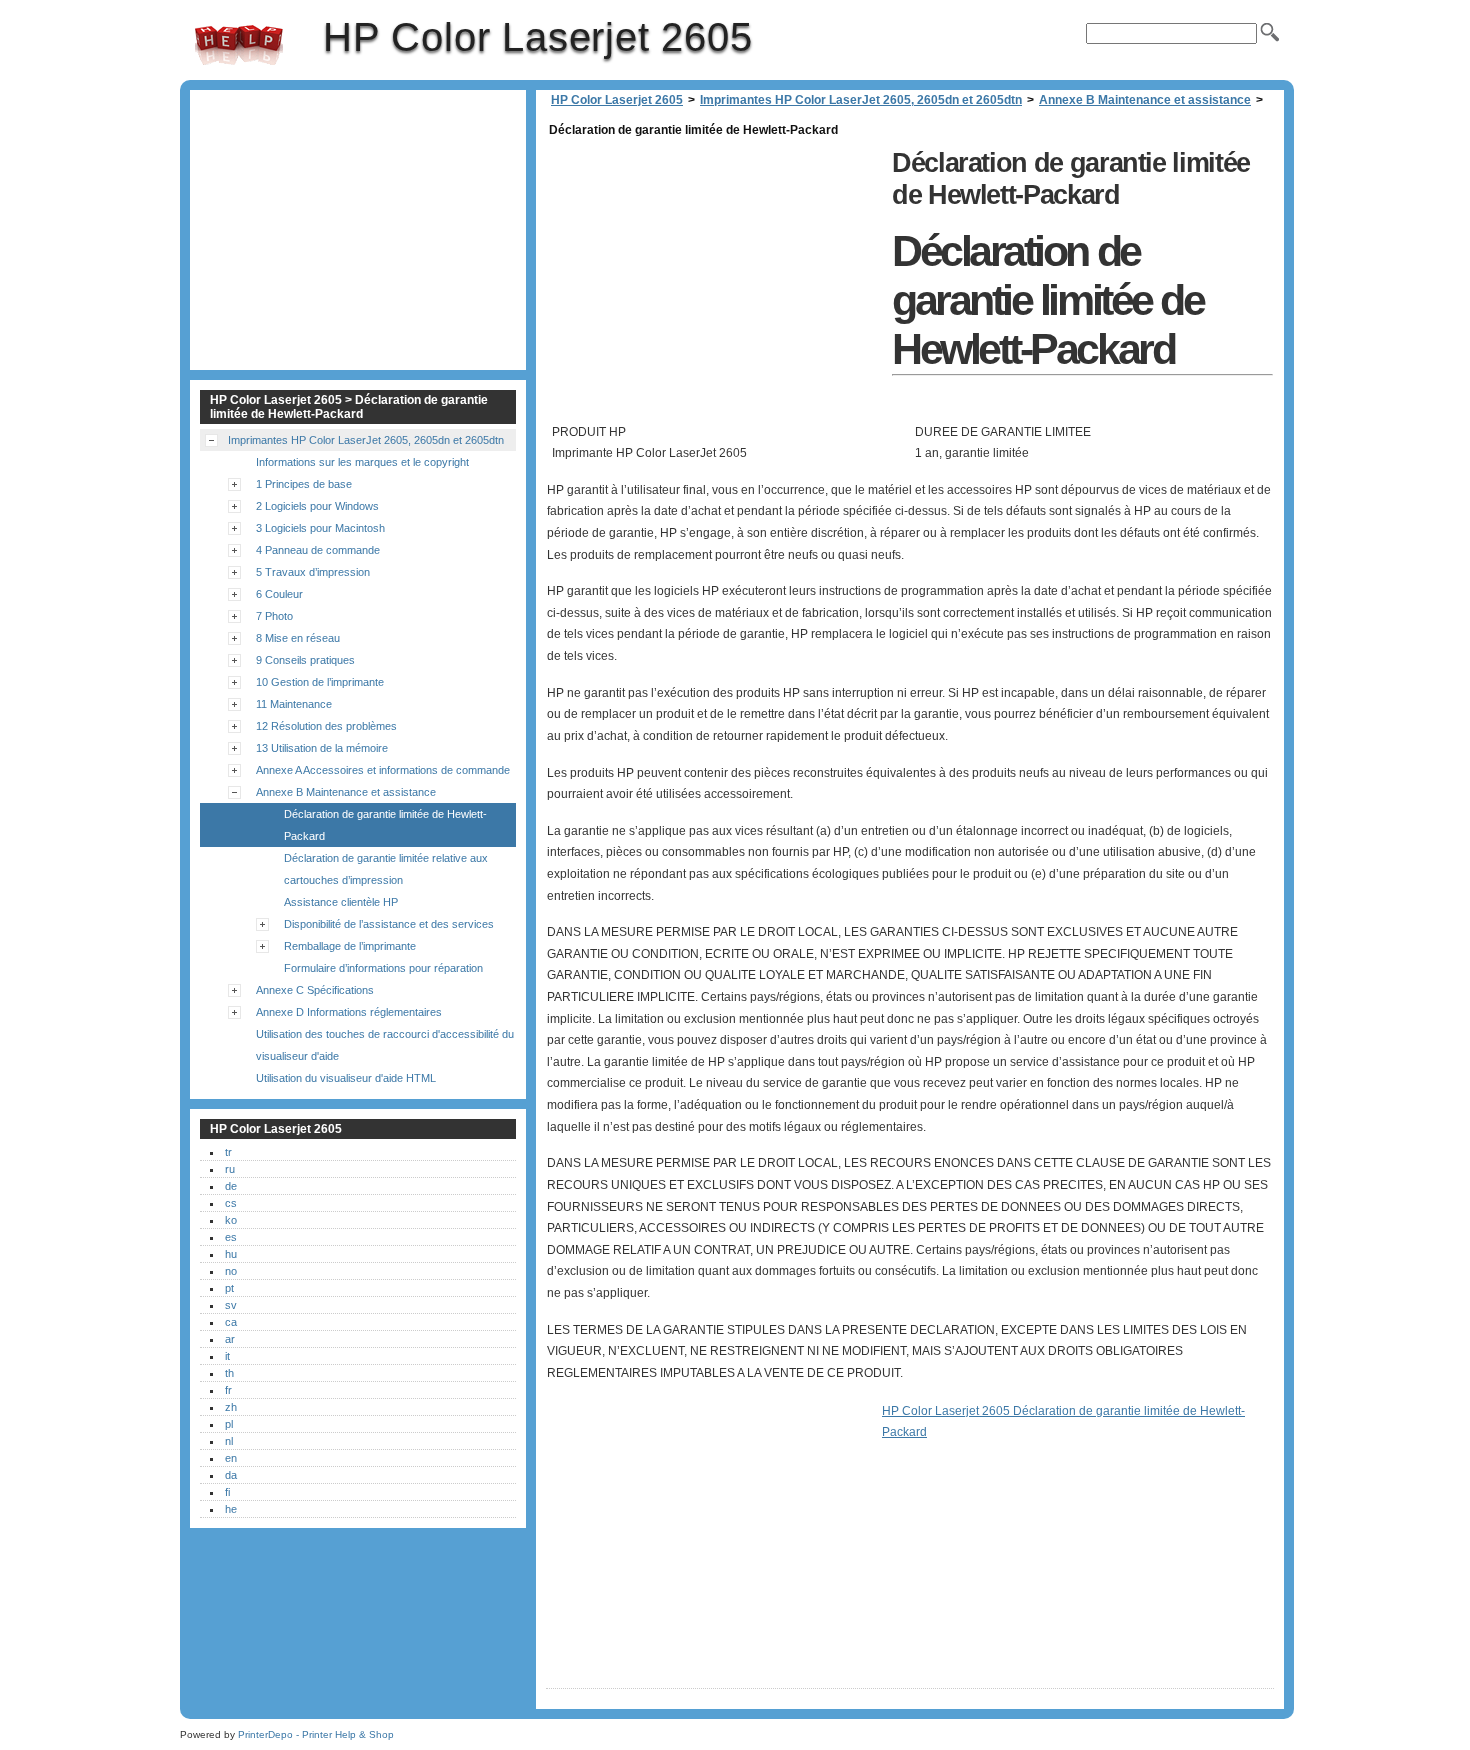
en (231, 1458)
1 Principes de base (304, 484)
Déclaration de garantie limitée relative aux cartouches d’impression (386, 869)
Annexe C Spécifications (315, 990)
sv (231, 1305)
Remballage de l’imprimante (350, 946)
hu (231, 1254)
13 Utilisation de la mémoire (322, 748)
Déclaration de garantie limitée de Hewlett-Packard (385, 825)
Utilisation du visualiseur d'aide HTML (346, 1078)
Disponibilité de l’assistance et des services (389, 924)
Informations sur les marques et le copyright (362, 462)
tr (228, 1152)
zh (231, 1407)
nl (229, 1441)
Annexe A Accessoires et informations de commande (383, 770)
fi (227, 1492)
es (231, 1237)
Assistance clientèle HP (341, 902)
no (231, 1271)
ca (231, 1322)
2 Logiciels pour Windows (317, 506)
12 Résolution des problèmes (326, 726)
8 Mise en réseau (298, 638)
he (231, 1509)
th (229, 1373)
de (231, 1186)
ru (230, 1169)
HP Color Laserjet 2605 (239, 45)
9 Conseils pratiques (305, 660)
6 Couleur (279, 594)
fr (228, 1390)
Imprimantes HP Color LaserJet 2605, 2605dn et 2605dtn (861, 100)
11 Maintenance (294, 704)
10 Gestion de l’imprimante (320, 682)
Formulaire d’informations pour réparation (383, 968)
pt (229, 1288)
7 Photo (274, 616)
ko (231, 1220)
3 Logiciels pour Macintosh (320, 528)
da (231, 1475)
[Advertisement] (714, 282)
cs (231, 1203)
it (227, 1356)
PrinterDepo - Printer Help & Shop (316, 1734)
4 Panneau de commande (318, 550)
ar (230, 1339)
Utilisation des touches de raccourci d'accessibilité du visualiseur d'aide (385, 1045)
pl (229, 1424)
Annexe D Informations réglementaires (349, 1012)
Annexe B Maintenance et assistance (1145, 100)
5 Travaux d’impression (313, 572)
